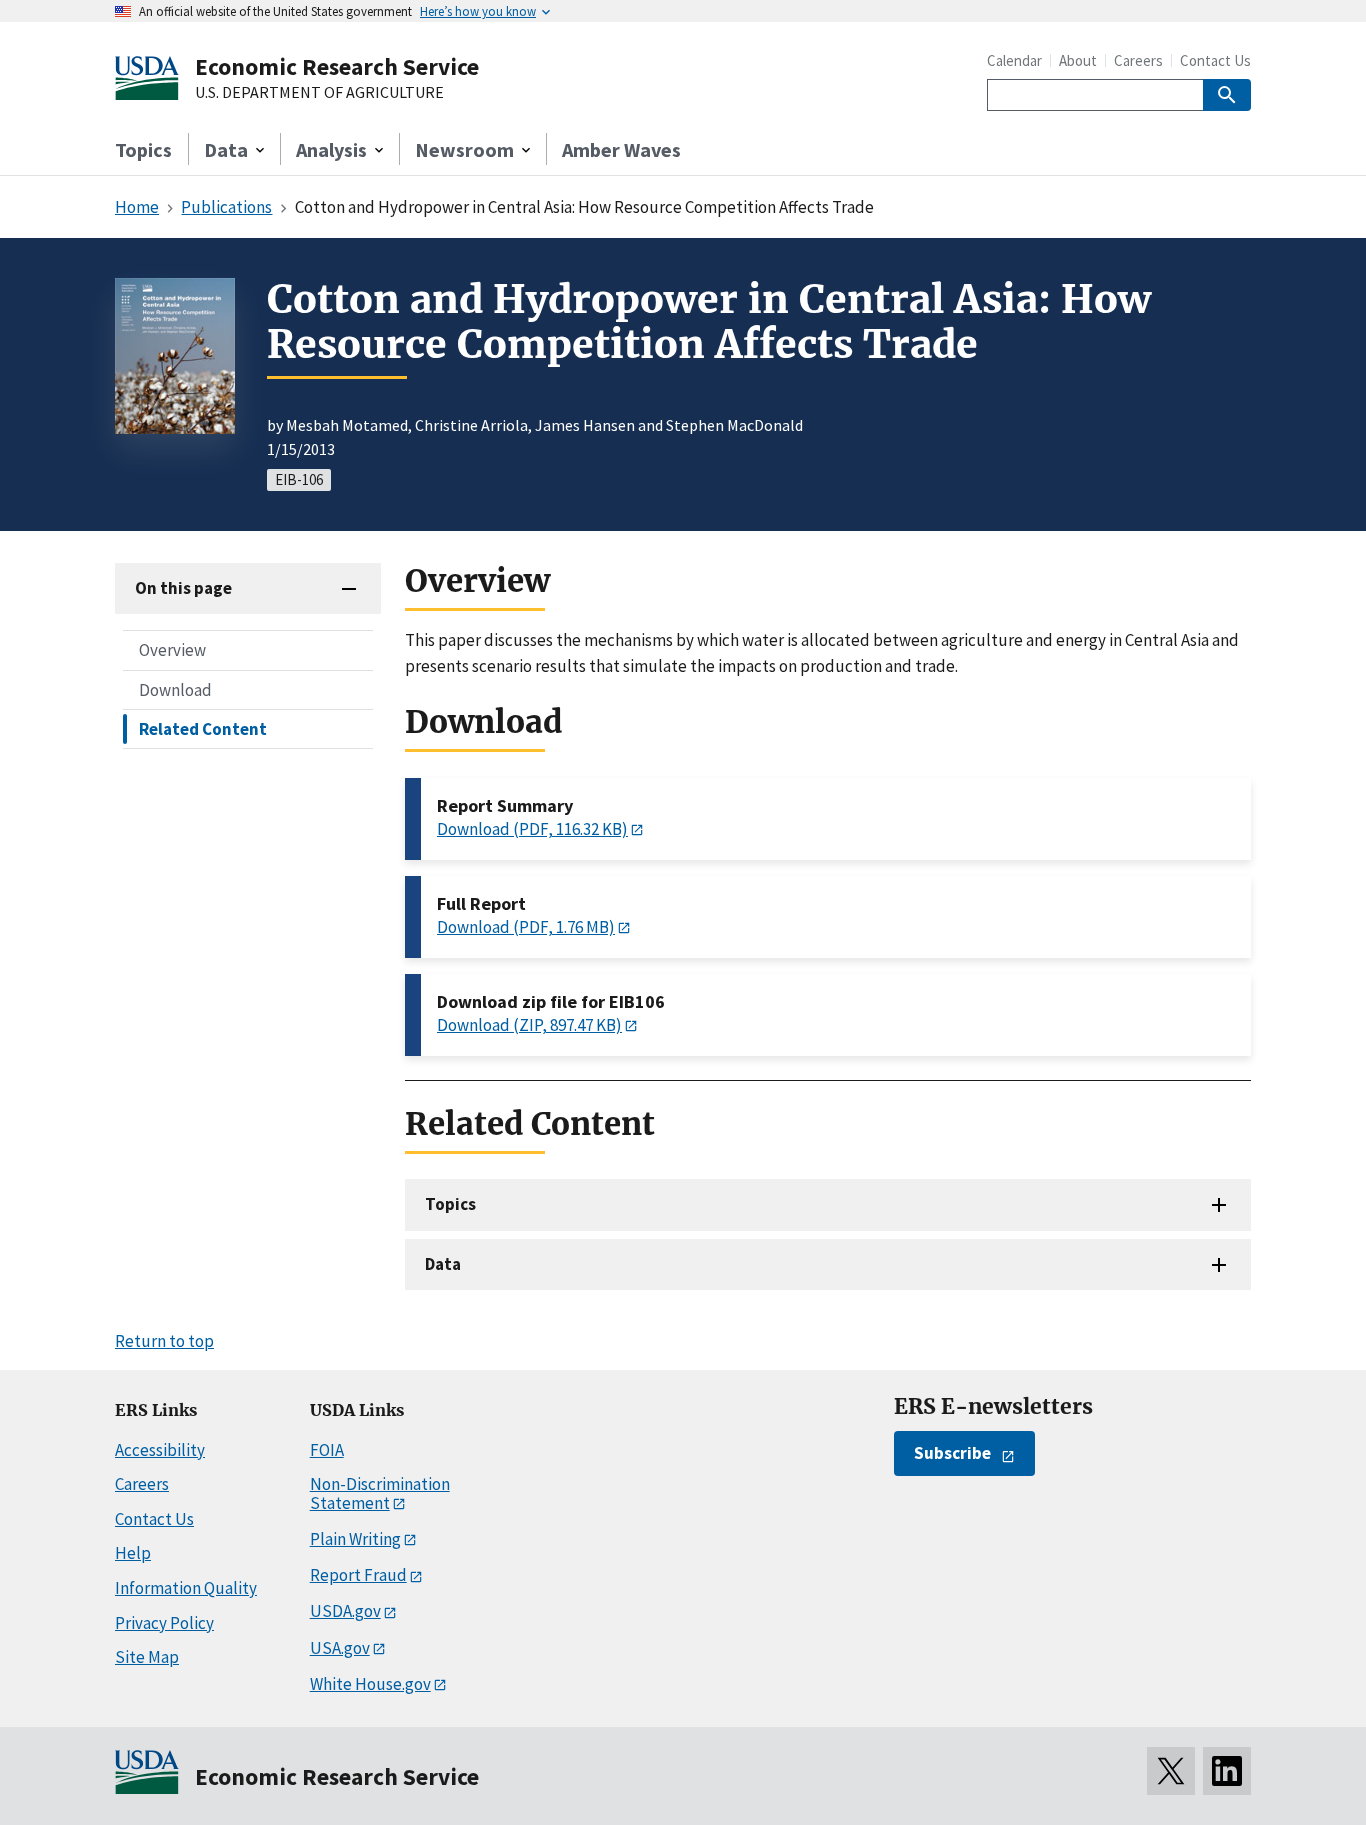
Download (175, 689)
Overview (172, 650)
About (1078, 60)
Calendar (1014, 60)
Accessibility (160, 1450)
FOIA (327, 1450)
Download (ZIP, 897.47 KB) (529, 1025)
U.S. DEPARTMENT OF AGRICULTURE (319, 93)
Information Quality (186, 1588)
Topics (143, 149)
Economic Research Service (337, 66)
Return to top (164, 1341)
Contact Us (1215, 60)
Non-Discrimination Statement (380, 1493)
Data (443, 1264)
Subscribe (952, 1453)
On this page (183, 588)
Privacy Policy (164, 1623)
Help (133, 1553)
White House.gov (370, 1684)
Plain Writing (355, 1539)
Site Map (147, 1657)
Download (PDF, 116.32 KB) (532, 829)
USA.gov (340, 1648)
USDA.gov (345, 1611)
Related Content (203, 728)
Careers (1138, 60)
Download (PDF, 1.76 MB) (526, 927)
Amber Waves (621, 149)
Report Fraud (358, 1575)
